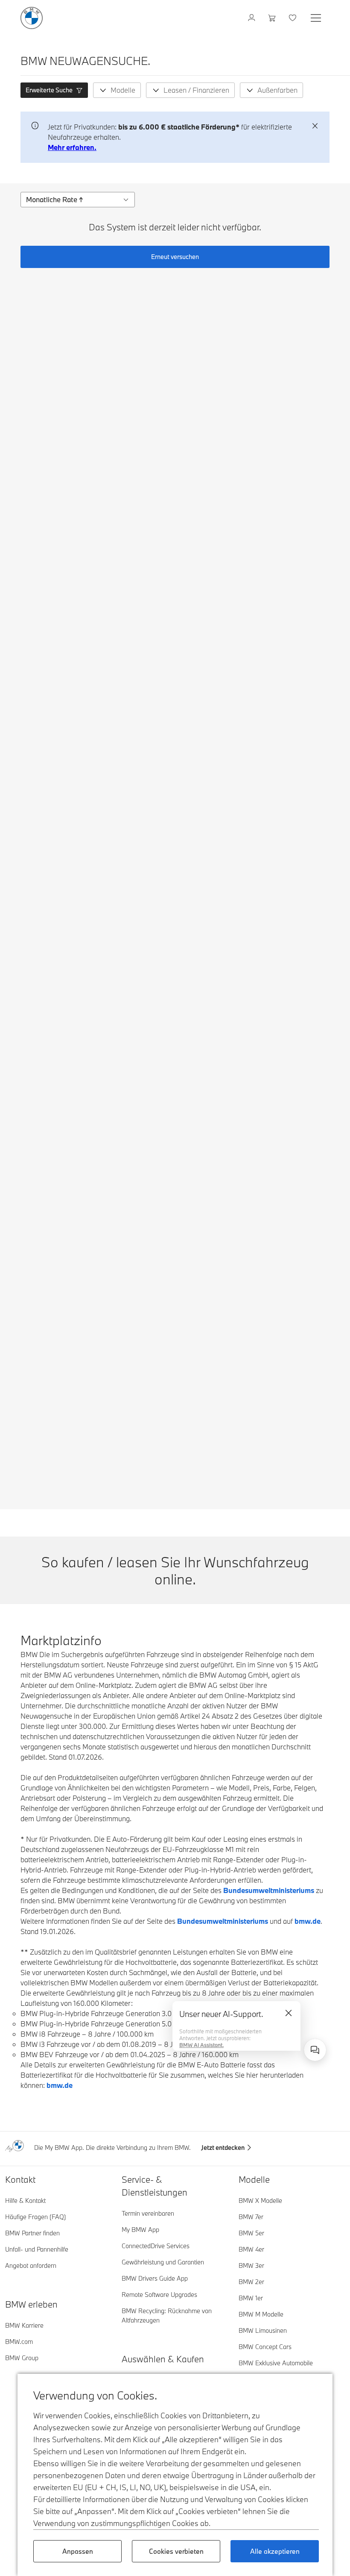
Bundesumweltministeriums (269, 1890)
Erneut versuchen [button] (175, 257)
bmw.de (308, 1921)
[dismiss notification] (315, 126)
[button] (54, 90)
